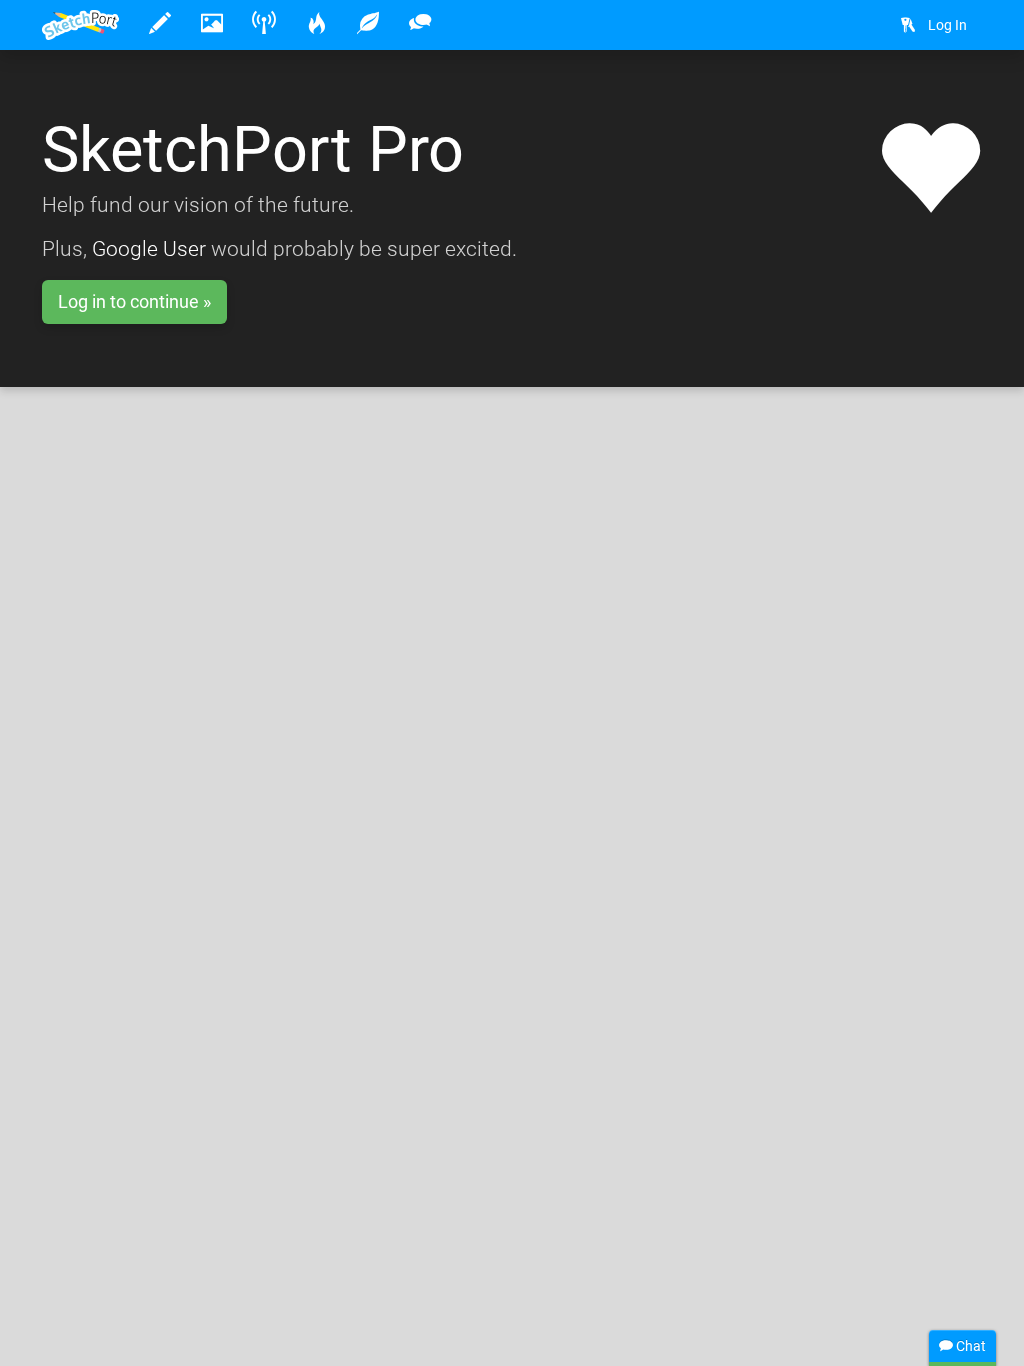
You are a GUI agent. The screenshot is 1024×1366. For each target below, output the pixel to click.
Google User (149, 249)
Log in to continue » (134, 301)
